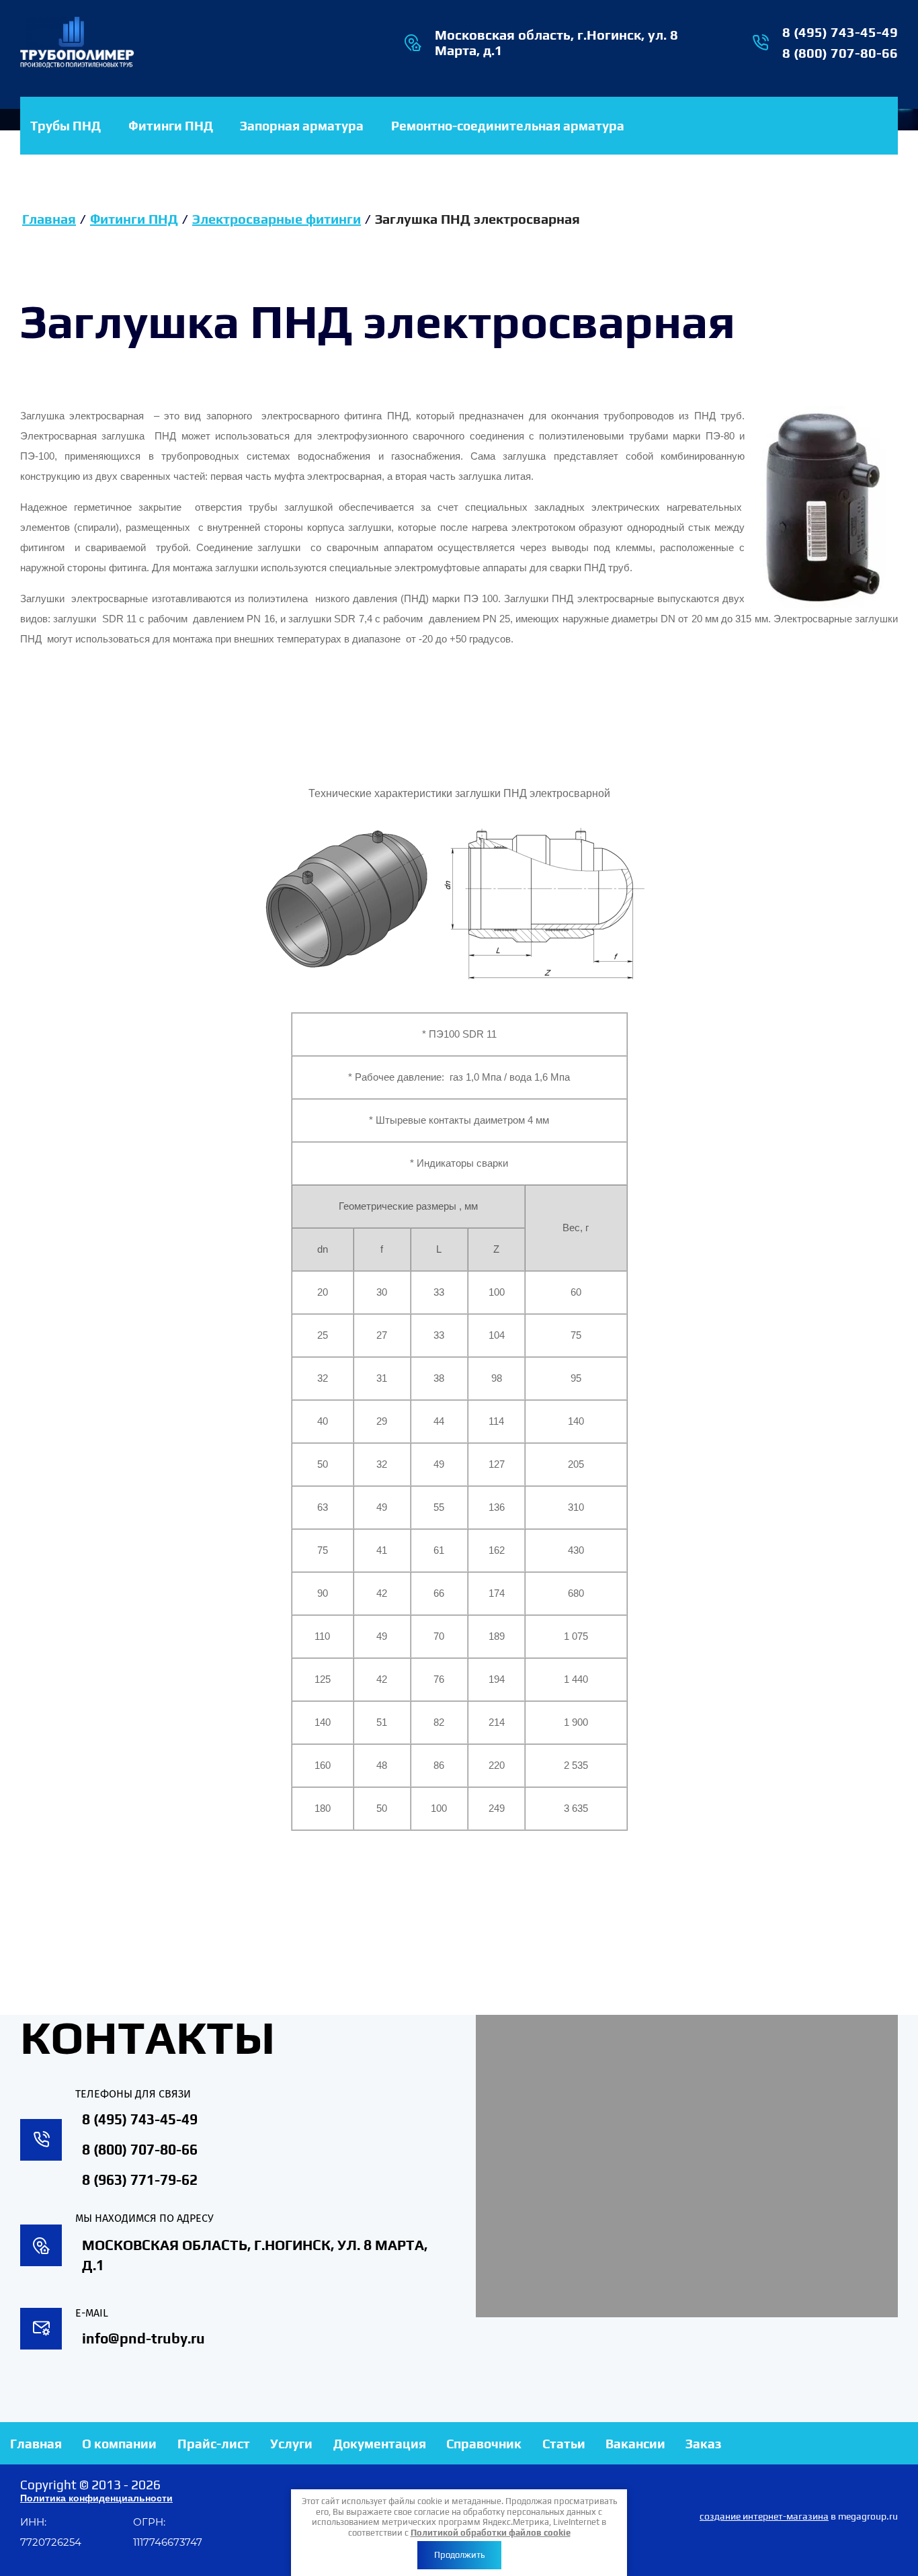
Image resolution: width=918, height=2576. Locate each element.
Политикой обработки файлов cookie (491, 2533)
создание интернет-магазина (764, 2516)
